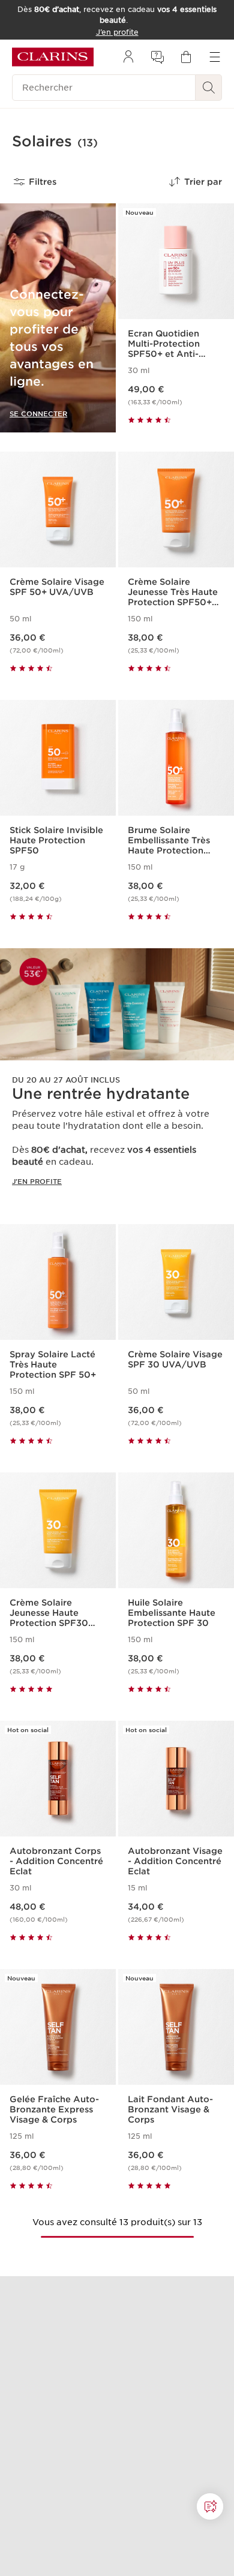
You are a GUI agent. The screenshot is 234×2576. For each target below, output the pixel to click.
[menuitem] (128, 57)
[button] (210, 2506)
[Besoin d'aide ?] (210, 2506)
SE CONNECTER (38, 414)
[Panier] (186, 57)
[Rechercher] (209, 88)
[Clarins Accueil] (53, 57)
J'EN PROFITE (37, 1182)
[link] (117, 1077)
